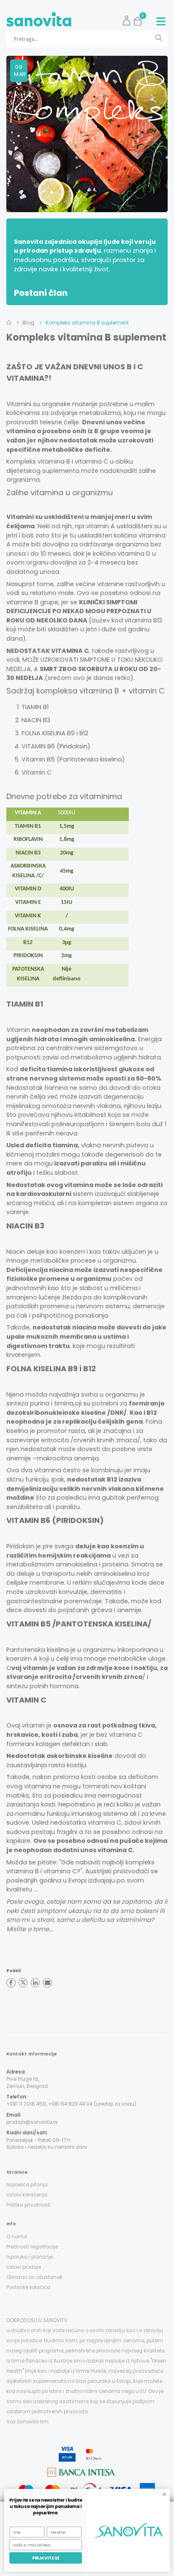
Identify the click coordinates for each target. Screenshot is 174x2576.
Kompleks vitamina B (38, 461)
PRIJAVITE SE (46, 2558)
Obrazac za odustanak (34, 2277)
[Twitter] (23, 1983)
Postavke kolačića (28, 2287)
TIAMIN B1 (35, 707)
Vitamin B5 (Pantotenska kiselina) (73, 759)
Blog (28, 323)
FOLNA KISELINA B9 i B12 (55, 733)
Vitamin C (37, 772)
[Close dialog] (164, 2494)
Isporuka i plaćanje (30, 2257)
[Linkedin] (35, 1983)
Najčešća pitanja (27, 2185)
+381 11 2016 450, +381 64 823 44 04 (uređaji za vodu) (71, 2104)
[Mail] (47, 1983)
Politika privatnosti (29, 2205)
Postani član (41, 293)
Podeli (14, 1971)
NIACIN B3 (36, 720)
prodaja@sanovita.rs (32, 2122)
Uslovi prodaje (24, 2267)
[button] (140, 19)
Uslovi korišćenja (27, 2195)
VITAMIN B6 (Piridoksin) (56, 746)
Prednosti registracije (32, 2247)
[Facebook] (11, 1983)
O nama (17, 2237)
